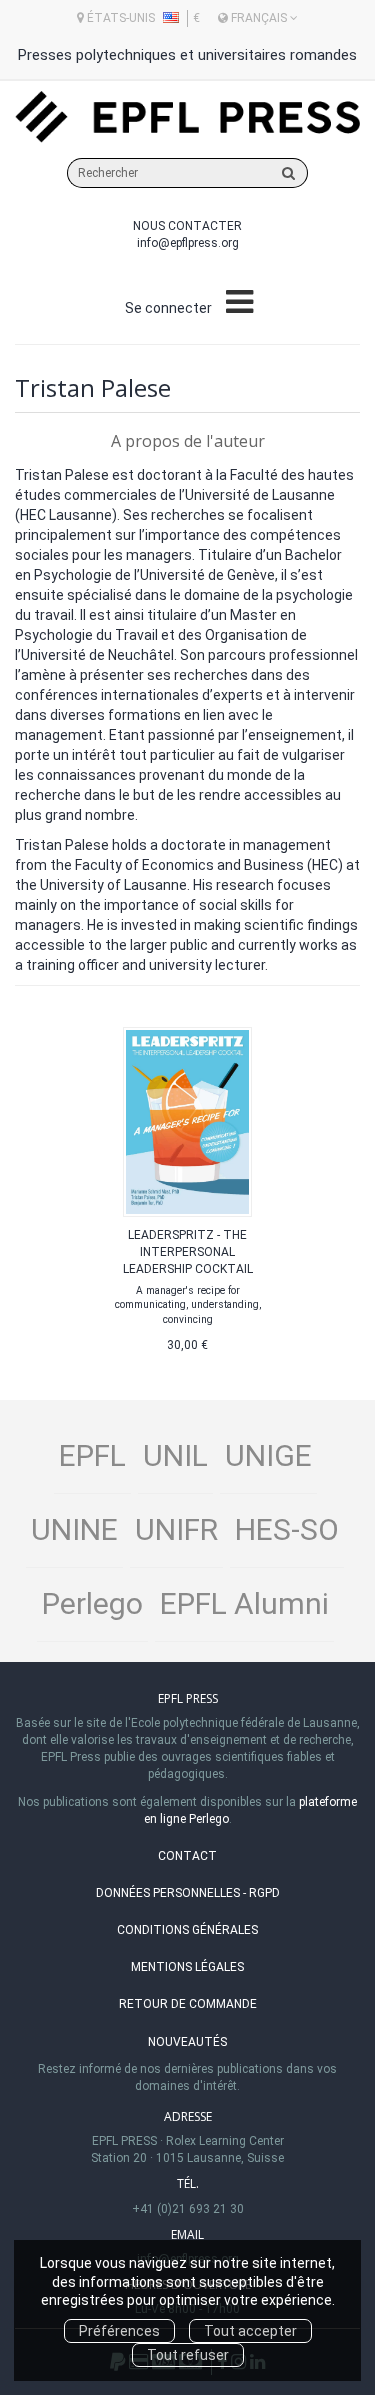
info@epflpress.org (188, 243)
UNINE (74, 1529)
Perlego (92, 1603)
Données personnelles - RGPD (188, 1893)
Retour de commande (188, 2004)
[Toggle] (239, 303)
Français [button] (259, 18)
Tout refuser (188, 2355)
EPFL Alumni (244, 1603)
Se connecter (168, 308)
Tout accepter (250, 2331)
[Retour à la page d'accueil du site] (187, 117)
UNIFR (176, 1529)
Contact (187, 1856)
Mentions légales (187, 1967)
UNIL (175, 1455)
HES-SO (287, 1529)
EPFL (92, 1455)
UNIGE (268, 1455)
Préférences (119, 2331)
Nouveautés (187, 2042)
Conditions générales (187, 1930)
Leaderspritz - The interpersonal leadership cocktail (188, 1252)
